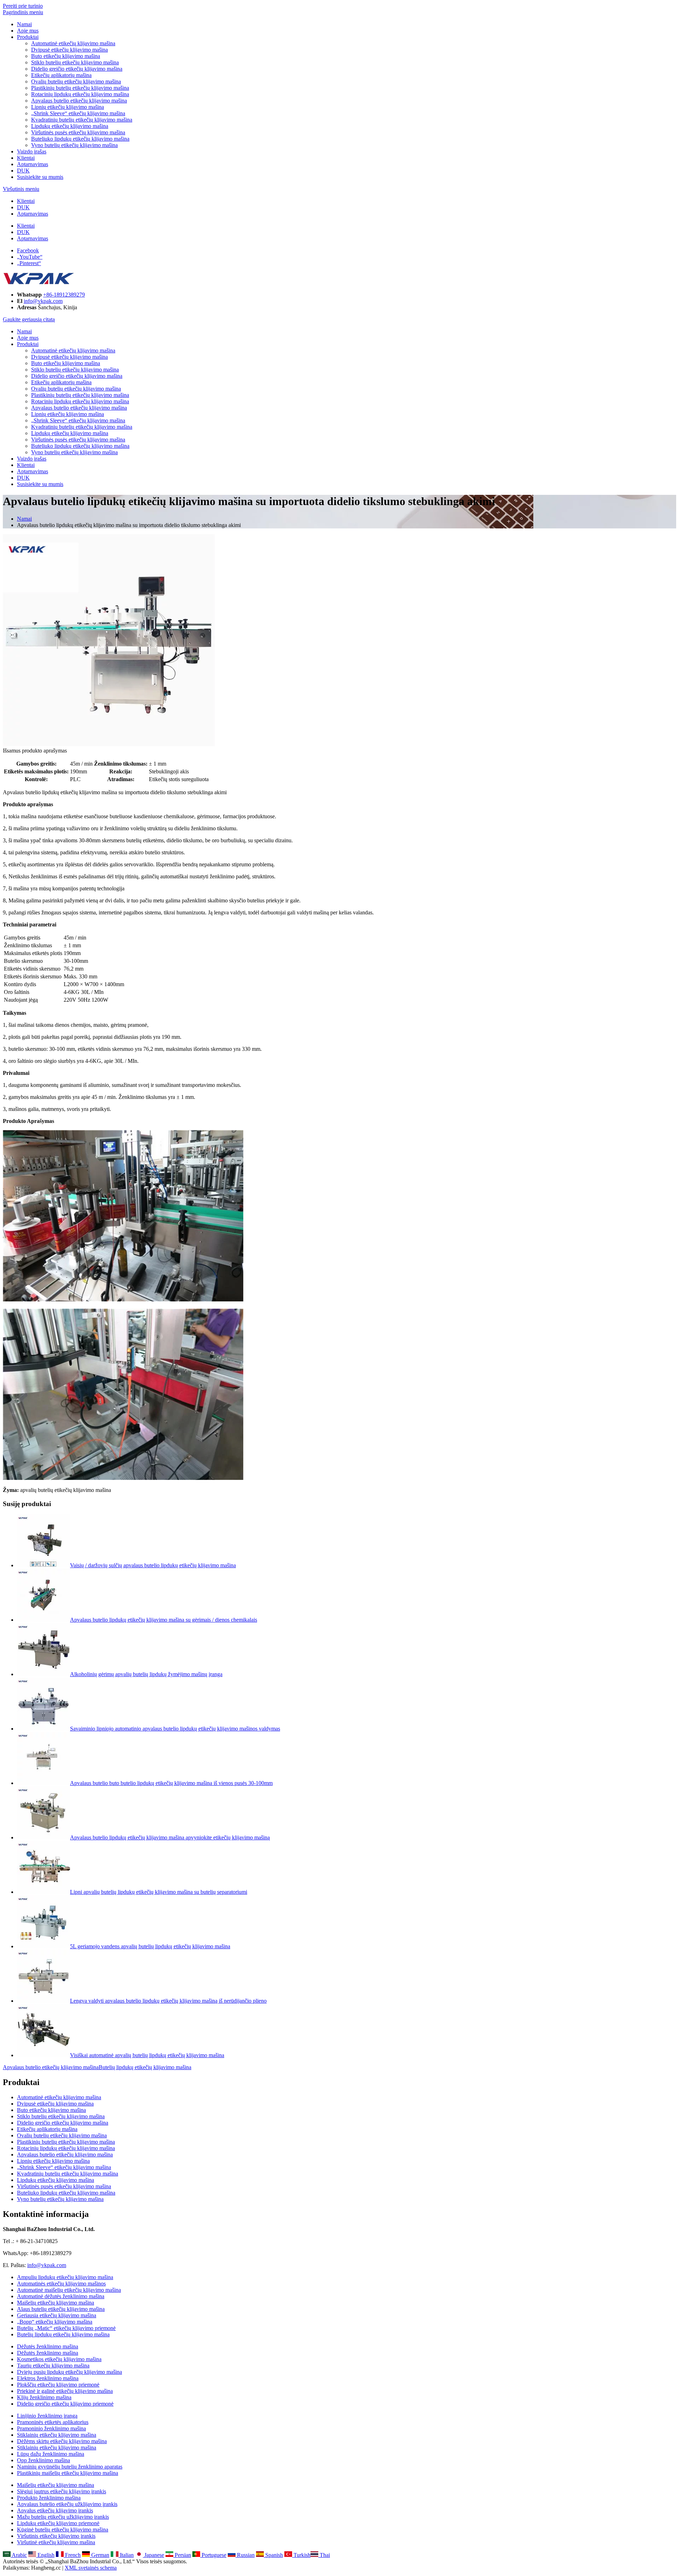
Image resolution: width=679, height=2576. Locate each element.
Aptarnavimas (33, 164)
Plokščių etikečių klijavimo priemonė (58, 2385)
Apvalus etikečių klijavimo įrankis (55, 2510)
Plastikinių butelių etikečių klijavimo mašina (80, 88)
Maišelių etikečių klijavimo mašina (56, 2303)
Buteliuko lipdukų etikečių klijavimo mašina (80, 139)
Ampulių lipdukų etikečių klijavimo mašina (65, 2277)
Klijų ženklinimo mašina (44, 2397)
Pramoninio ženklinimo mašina (51, 2428)
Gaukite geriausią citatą (29, 319)
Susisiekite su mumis (40, 177)
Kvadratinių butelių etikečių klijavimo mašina (82, 120)
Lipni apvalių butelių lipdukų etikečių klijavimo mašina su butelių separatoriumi (159, 1892)
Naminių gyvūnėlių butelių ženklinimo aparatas (70, 2467)
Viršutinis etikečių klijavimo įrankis (56, 2536)
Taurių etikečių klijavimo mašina (53, 2366)
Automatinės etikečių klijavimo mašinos (61, 2284)
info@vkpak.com (43, 301)
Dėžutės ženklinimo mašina (48, 2346)
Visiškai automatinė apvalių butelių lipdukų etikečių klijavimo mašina (147, 2055)
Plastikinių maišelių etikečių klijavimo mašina (68, 2473)
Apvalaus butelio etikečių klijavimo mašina (79, 101)
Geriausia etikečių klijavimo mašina (57, 2315)
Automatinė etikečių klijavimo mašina (73, 43)
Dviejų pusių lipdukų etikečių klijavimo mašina (69, 2372)
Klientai (26, 158)
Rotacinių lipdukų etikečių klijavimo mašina (80, 94)
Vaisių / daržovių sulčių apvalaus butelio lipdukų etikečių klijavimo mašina (153, 1565)
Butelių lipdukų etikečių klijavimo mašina (145, 2067)
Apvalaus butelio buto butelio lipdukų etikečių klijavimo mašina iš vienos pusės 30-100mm (171, 1783)
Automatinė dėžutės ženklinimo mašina (61, 2296)
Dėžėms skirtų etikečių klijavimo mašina (62, 2441)
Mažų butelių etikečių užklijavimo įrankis (63, 2517)
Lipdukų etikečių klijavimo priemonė (58, 2523)
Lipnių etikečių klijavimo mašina (68, 107)
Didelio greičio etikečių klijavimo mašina (77, 69)
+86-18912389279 (64, 295)
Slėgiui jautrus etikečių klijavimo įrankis (62, 2491)
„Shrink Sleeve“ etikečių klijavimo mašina (78, 113)
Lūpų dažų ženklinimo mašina (51, 2454)
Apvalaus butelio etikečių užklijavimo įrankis (67, 2504)
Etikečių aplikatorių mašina (61, 75)
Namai (24, 24)
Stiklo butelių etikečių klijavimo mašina (75, 62)
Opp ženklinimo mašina (43, 2460)
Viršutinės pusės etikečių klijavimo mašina (78, 132)
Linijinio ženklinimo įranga (47, 2416)
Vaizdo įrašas (32, 151)
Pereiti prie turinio (23, 6)
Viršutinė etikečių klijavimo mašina (56, 2542)
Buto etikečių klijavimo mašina (66, 56)
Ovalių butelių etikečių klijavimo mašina (76, 81)
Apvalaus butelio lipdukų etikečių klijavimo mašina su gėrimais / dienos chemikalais (164, 1620)
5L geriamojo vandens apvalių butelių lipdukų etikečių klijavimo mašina (150, 1946)
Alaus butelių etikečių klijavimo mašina (61, 2309)
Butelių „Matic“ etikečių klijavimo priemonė (66, 2328)
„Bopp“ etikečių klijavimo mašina (55, 2322)
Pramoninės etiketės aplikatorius (53, 2422)
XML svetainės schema (91, 2568)
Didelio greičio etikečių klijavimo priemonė (65, 2404)
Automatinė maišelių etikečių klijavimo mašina (69, 2290)
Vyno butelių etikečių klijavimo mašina (74, 145)
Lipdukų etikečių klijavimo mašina (70, 126)
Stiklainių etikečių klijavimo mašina (57, 2435)
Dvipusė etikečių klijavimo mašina (69, 50)
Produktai (28, 37)
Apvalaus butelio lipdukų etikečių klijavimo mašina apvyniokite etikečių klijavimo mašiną (170, 1837)
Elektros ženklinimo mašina (48, 2378)
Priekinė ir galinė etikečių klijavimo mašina (65, 2391)
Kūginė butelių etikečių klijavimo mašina (63, 2530)
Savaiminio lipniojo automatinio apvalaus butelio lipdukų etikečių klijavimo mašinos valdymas (175, 1729)
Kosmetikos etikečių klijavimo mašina (59, 2359)
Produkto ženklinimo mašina (49, 2498)
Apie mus (28, 31)
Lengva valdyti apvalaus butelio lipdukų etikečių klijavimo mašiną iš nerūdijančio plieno (168, 2001)
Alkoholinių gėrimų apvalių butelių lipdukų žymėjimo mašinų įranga (146, 1674)
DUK (23, 171)
